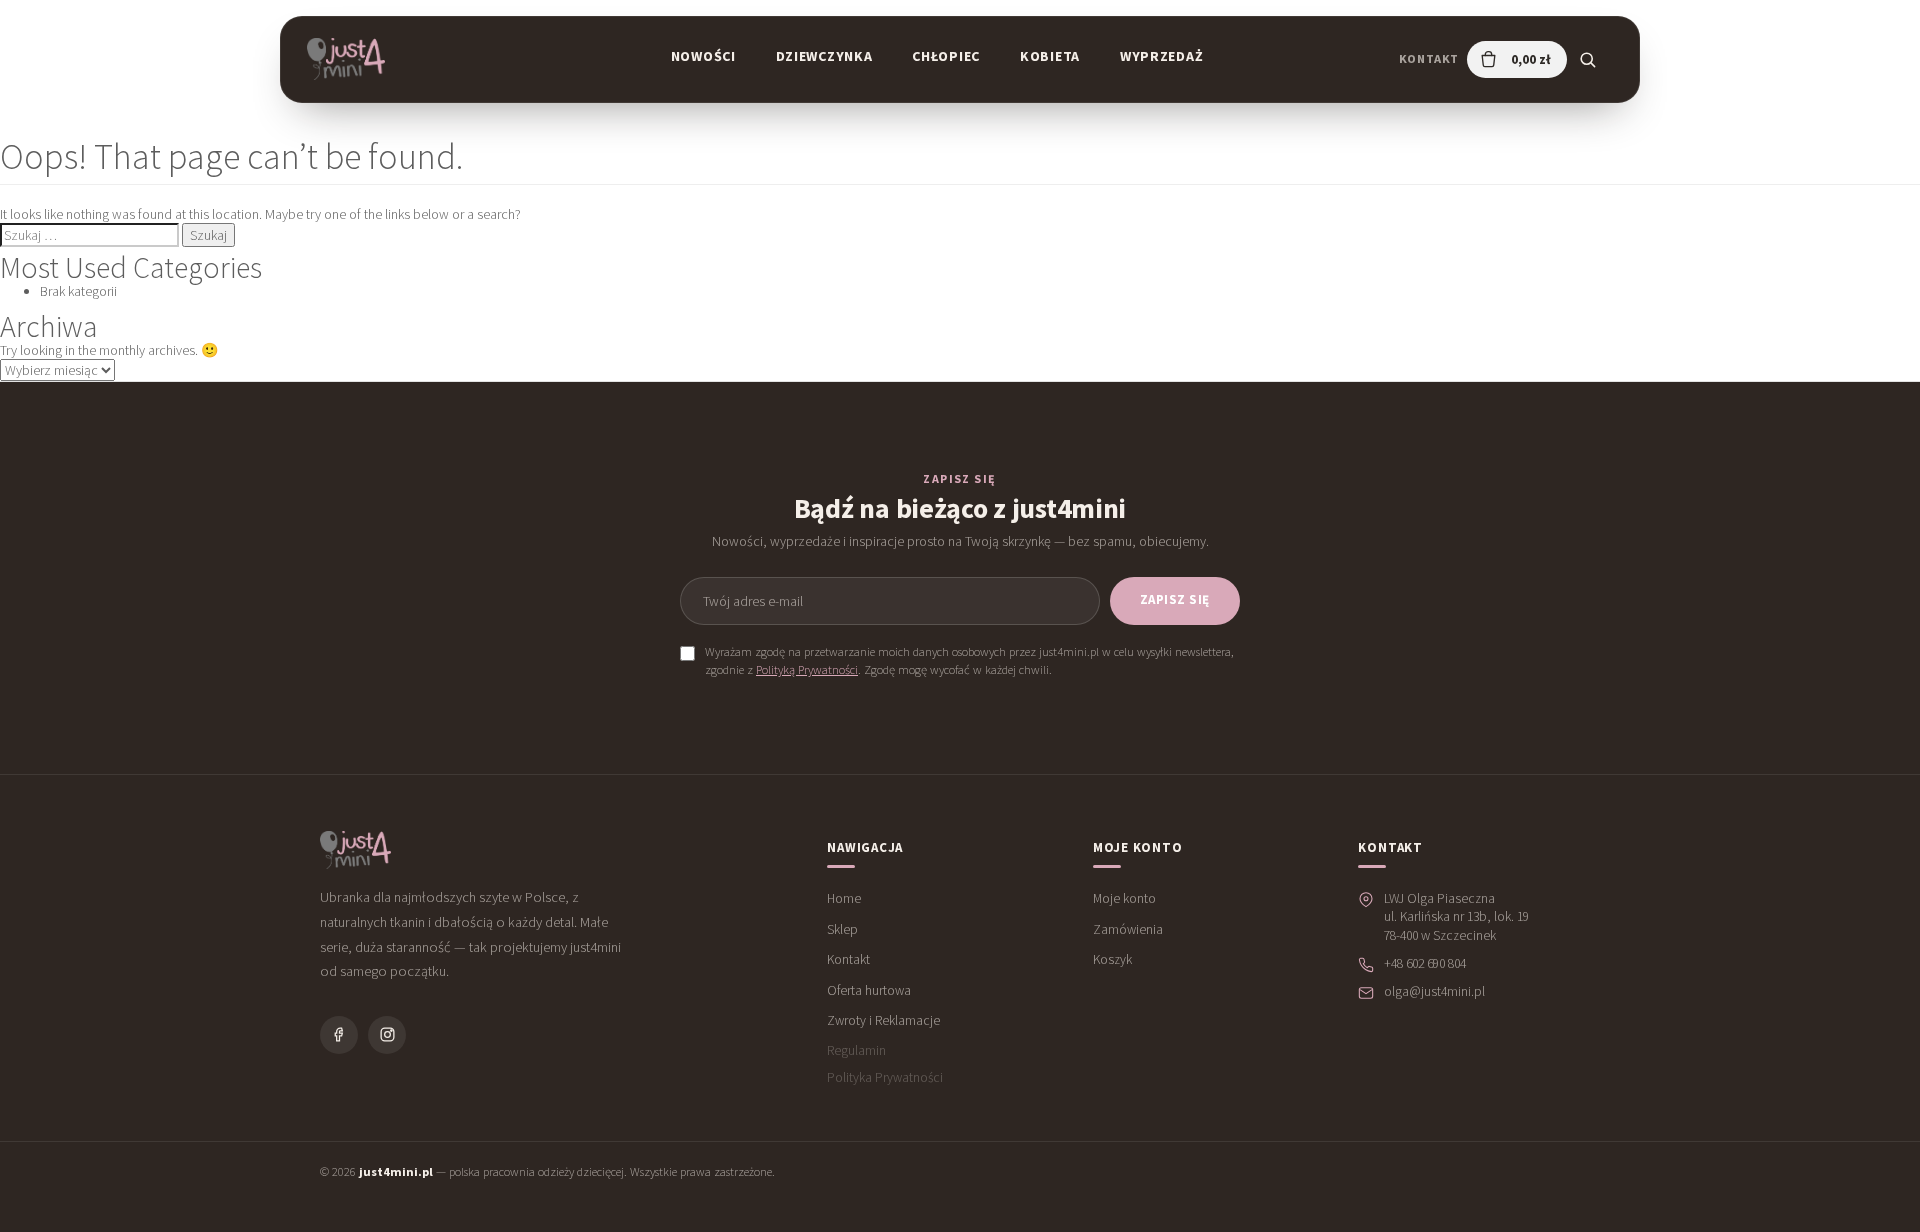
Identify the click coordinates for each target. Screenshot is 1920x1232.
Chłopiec (946, 56)
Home (844, 898)
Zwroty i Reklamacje (883, 1020)
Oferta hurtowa (869, 990)
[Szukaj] (1587, 59)
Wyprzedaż (1161, 56)
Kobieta (1050, 56)
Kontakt (1429, 58)
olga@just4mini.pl (1434, 991)
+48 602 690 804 (1425, 963)
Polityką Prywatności (807, 669)
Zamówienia (1128, 929)
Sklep (842, 929)
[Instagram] (387, 1035)
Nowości (703, 56)
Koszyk (1112, 959)
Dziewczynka (824, 56)
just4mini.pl (396, 1171)
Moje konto (1124, 898)
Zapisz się (1175, 599)
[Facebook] (339, 1035)
